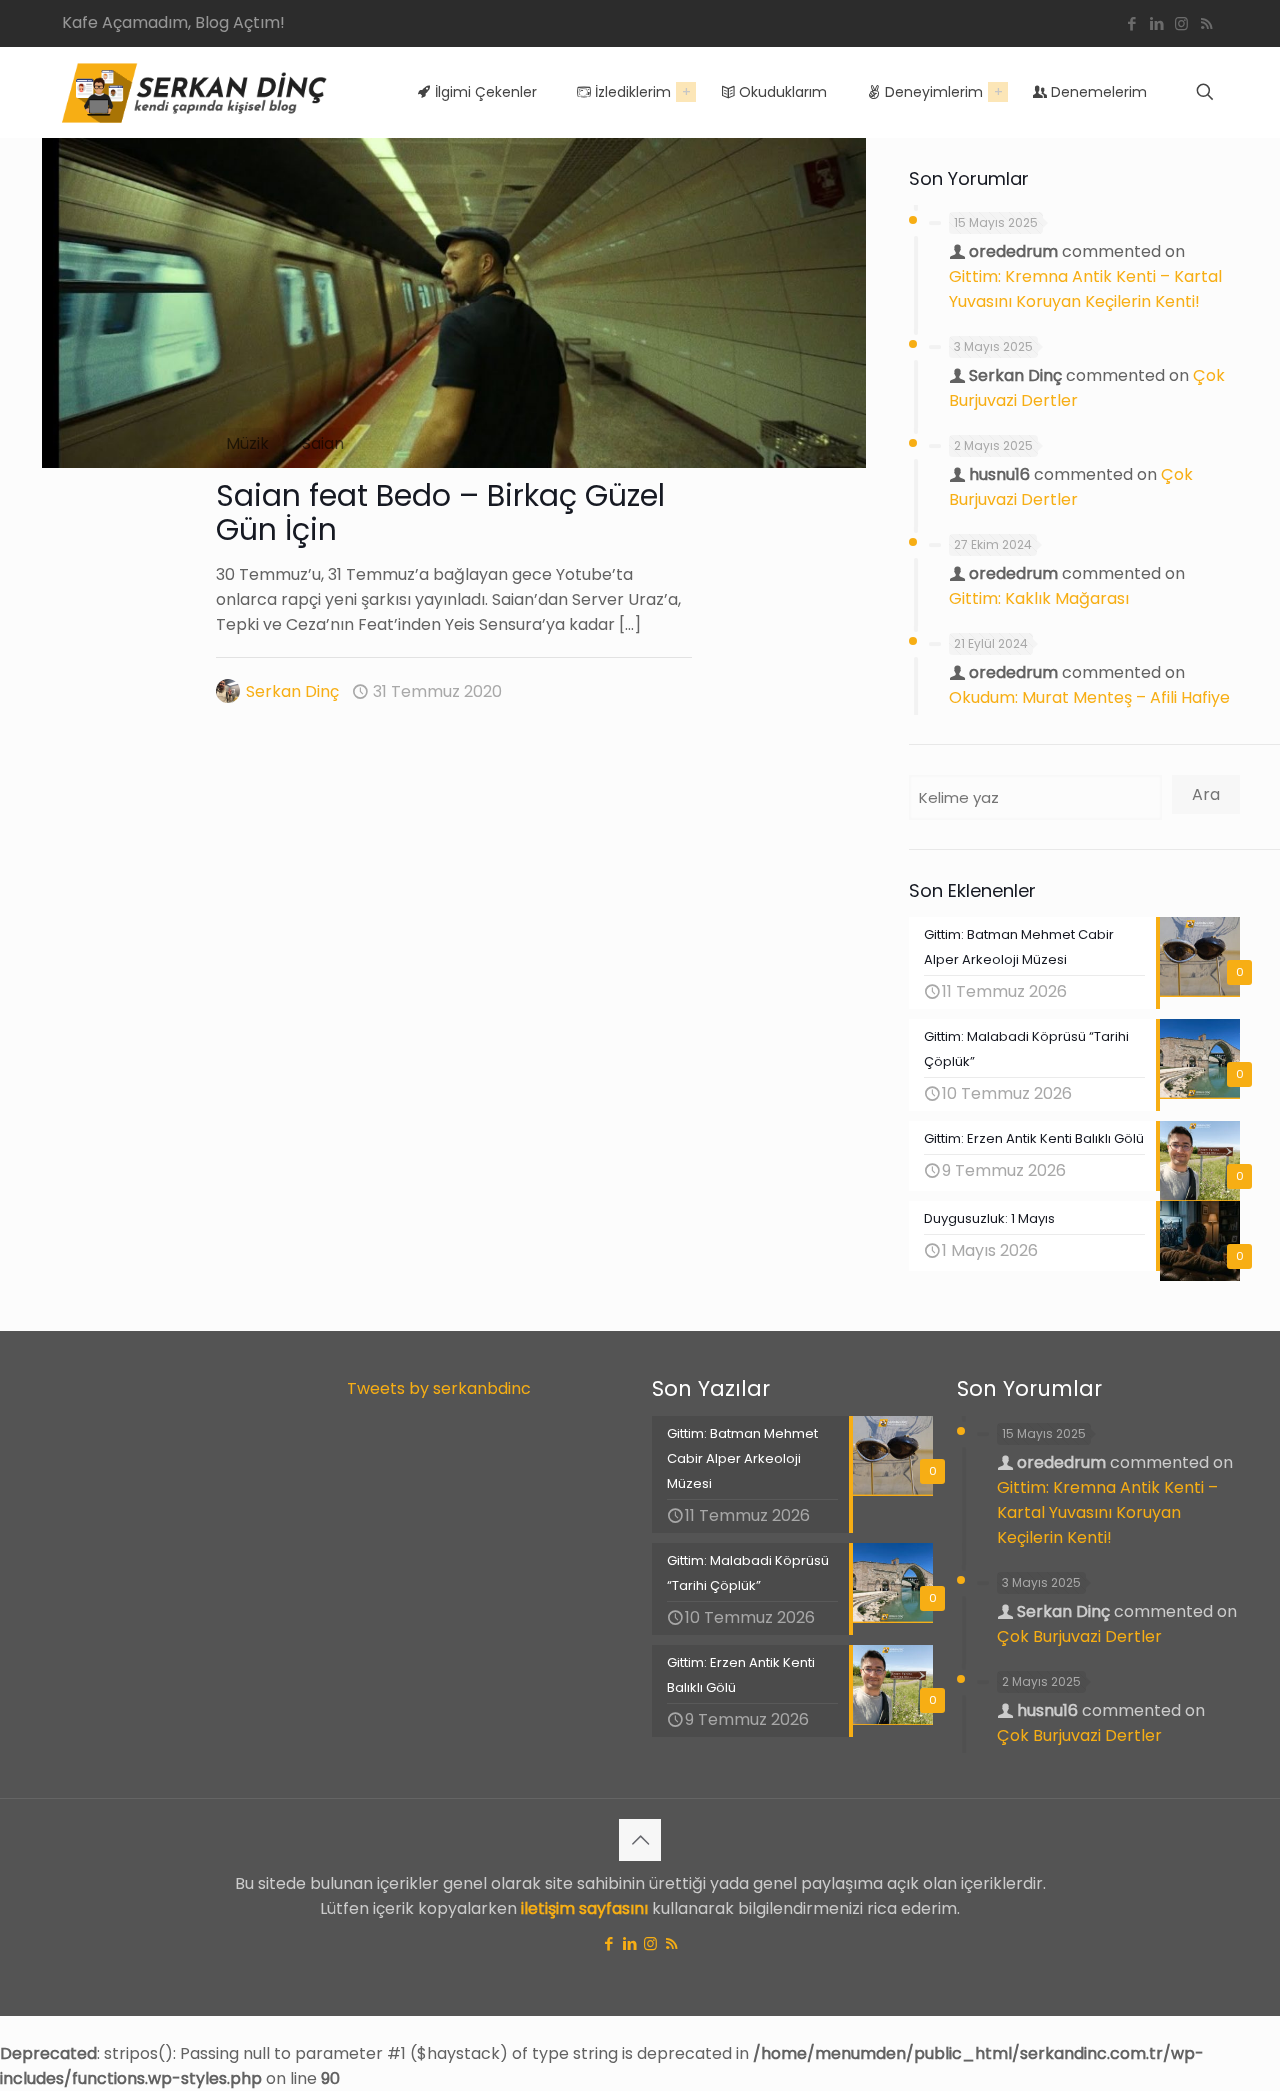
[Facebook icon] (1131, 23)
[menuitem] (686, 92)
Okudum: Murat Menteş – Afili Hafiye (1089, 697)
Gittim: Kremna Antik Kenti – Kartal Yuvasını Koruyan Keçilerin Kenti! (1107, 1512)
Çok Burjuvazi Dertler (1079, 1636)
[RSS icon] (1206, 23)
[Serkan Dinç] (194, 92)
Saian (323, 443)
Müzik (247, 443)
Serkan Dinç (292, 691)
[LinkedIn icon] (1156, 23)
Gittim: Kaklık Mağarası (1039, 598)
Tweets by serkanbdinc (439, 1388)
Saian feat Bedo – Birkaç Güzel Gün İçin (440, 512)
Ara (1206, 794)
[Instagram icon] (1181, 23)
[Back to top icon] (640, 1840)
